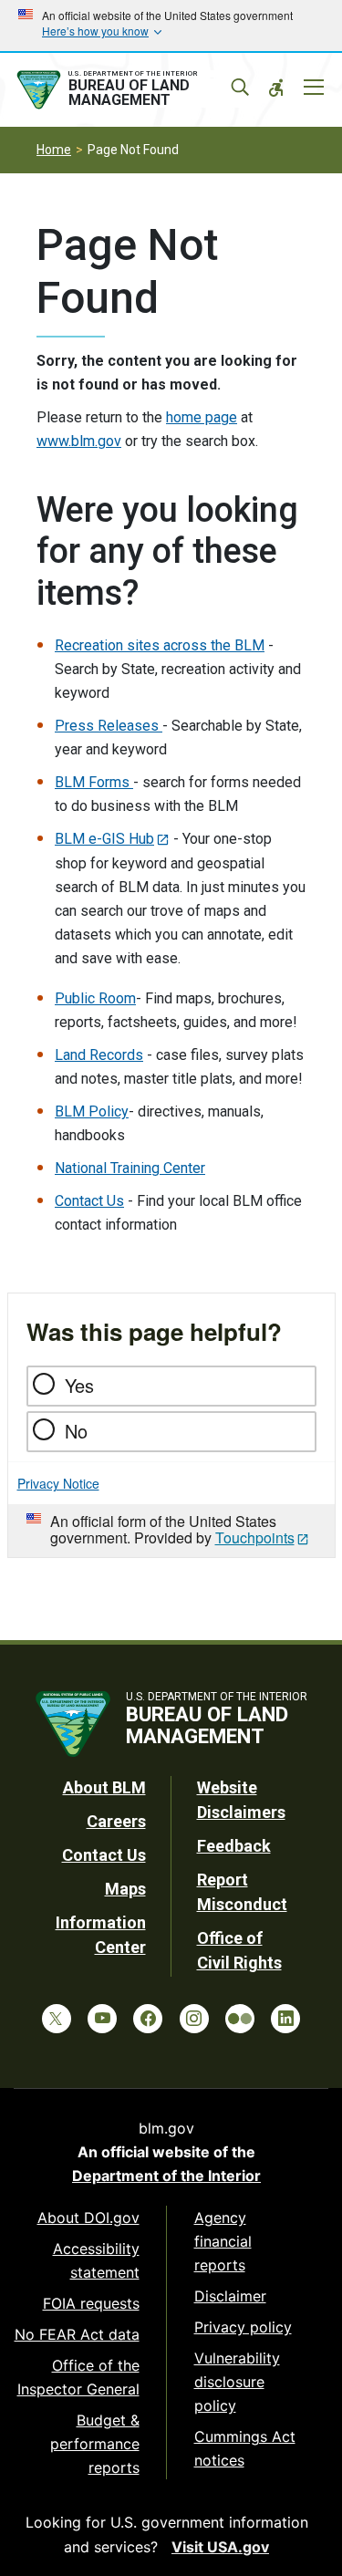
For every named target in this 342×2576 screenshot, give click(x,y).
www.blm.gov (79, 441)
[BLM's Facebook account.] (148, 2019)
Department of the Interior (166, 2176)
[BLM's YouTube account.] (102, 2019)
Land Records (99, 1055)
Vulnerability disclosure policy (237, 2382)
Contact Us (89, 1201)
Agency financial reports (223, 2241)
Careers (116, 1821)
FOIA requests (91, 2303)
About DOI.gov (88, 2218)
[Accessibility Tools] (276, 88)
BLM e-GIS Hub (104, 839)
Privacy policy (243, 2327)
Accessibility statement (96, 2260)
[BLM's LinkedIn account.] (285, 2019)
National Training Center (130, 1168)
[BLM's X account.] (57, 2019)
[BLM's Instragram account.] (194, 2019)
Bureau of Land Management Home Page (130, 90)
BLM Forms (94, 782)
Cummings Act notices (245, 2448)
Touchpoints (255, 1537)
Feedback (234, 1846)
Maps (125, 1889)
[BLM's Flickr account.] (240, 2019)
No (76, 1431)
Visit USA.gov (220, 2547)
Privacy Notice (58, 1483)
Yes (79, 1385)
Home (54, 150)
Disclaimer (230, 2296)
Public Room (95, 998)
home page (202, 417)
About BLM (104, 1787)
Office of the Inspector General (78, 2377)
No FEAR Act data (77, 2334)
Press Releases (109, 726)
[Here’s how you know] (171, 26)
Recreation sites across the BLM (160, 645)
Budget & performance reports (95, 2444)
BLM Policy (92, 1111)
